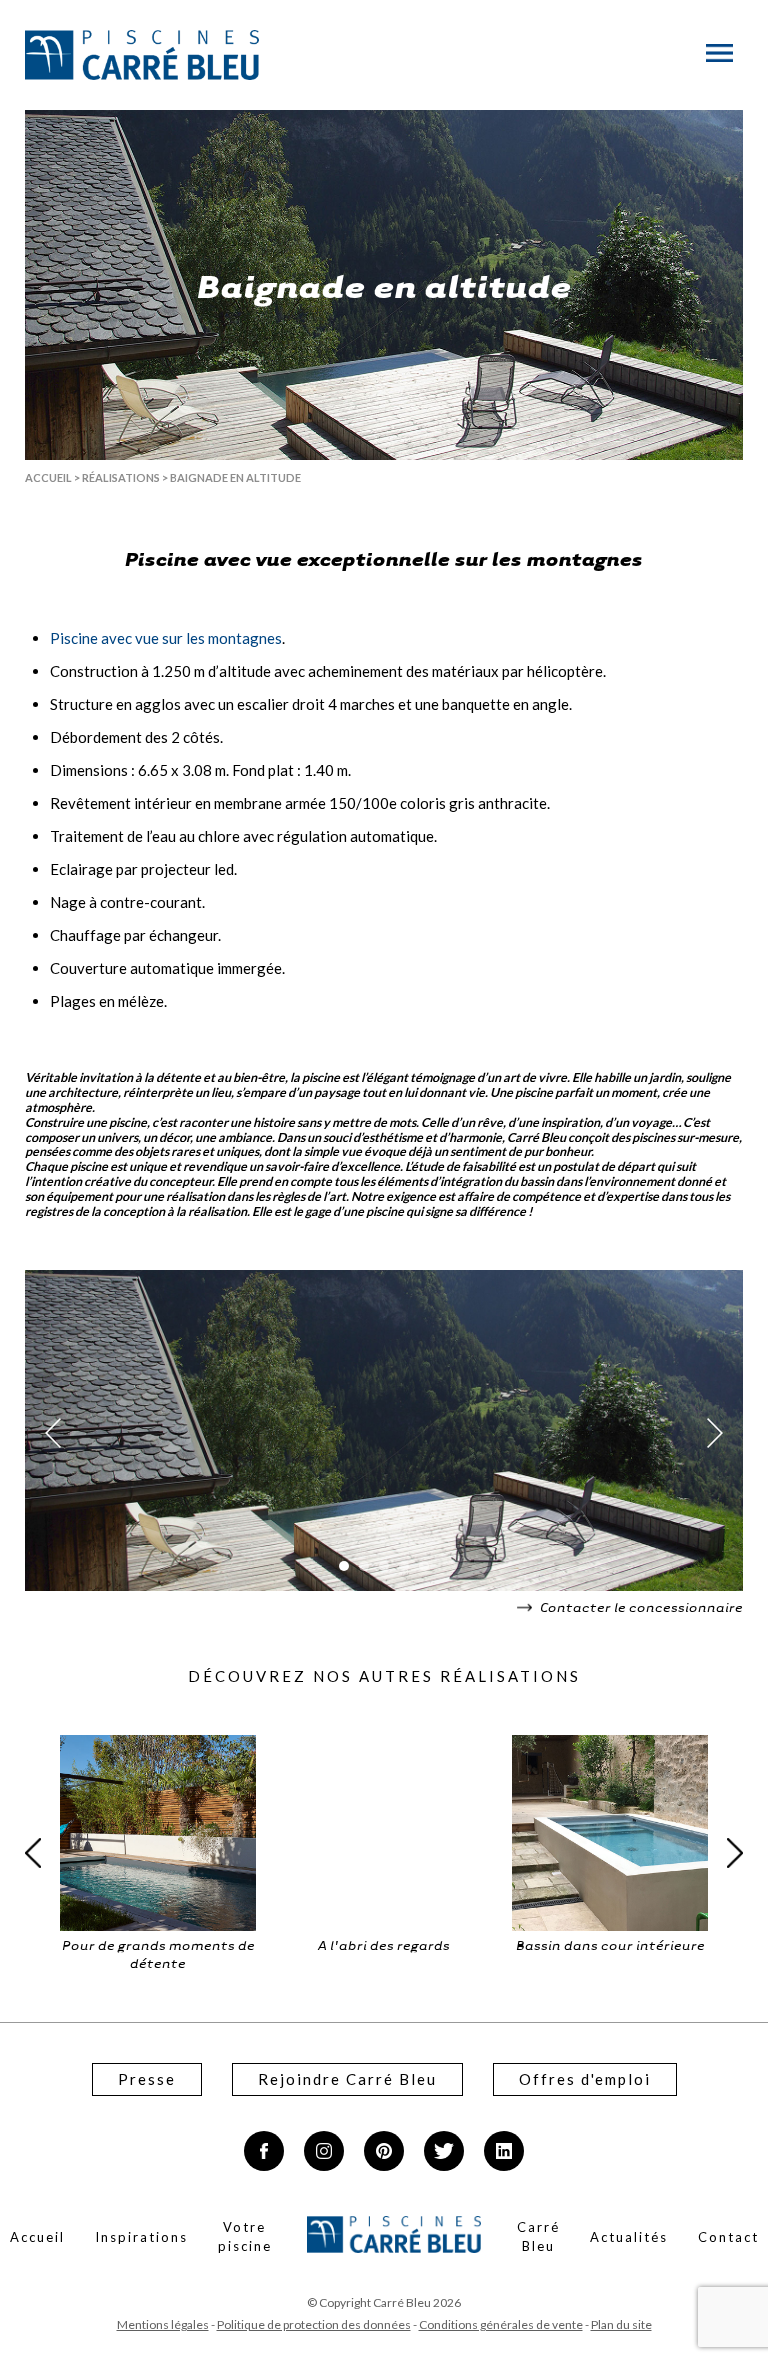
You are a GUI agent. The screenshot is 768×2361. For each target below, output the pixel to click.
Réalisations (121, 477)
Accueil (48, 477)
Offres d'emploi (585, 2079)
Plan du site (621, 2324)
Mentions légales (163, 2324)
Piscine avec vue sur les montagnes (166, 638)
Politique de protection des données (314, 2324)
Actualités (629, 2237)
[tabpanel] (384, 1433)
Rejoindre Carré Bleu (347, 2079)
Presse (147, 2079)
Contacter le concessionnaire (640, 1606)
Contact (728, 2237)
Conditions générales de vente (501, 2324)
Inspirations (141, 2237)
